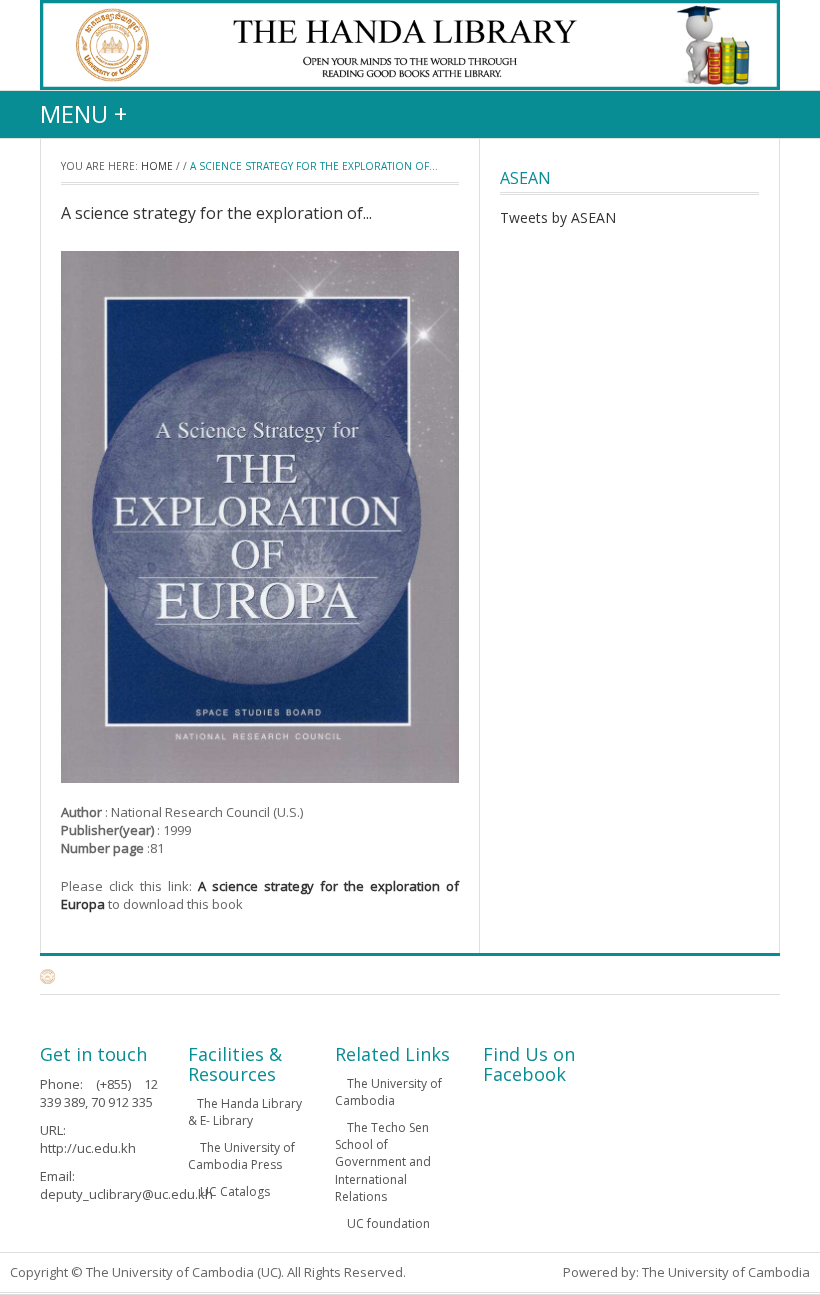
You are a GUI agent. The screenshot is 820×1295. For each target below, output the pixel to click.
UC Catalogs (233, 1191)
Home (157, 166)
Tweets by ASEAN (558, 217)
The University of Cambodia (388, 1092)
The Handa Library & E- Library (245, 1112)
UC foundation (387, 1223)
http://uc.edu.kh (88, 1148)
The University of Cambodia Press (241, 1156)
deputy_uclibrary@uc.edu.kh (126, 1194)
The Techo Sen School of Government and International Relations (383, 1162)
